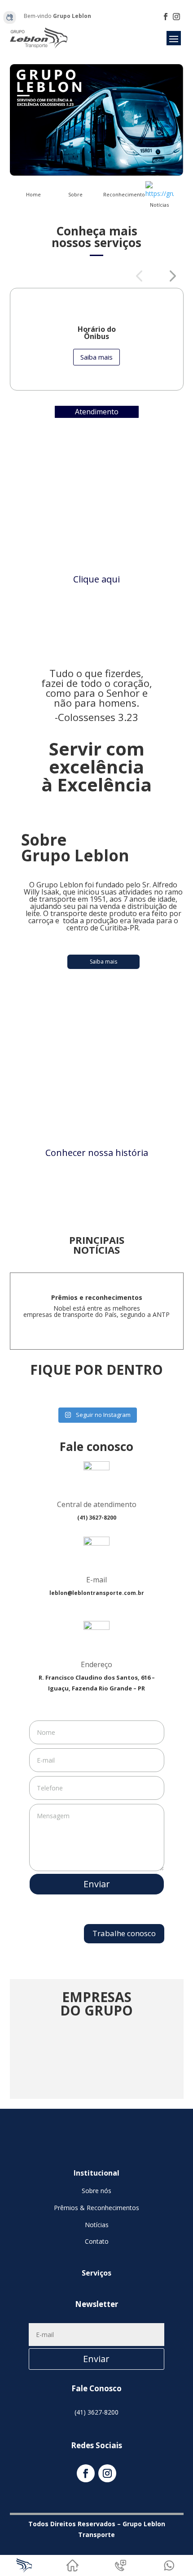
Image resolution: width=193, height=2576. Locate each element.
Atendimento (97, 412)
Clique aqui (96, 579)
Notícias (159, 205)
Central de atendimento (97, 1504)
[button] (139, 276)
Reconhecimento (124, 194)
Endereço (96, 1664)
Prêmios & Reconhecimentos (96, 2208)
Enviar (97, 1884)
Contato (97, 2241)
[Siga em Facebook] (166, 17)
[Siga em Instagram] (176, 17)
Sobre (75, 194)
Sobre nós (96, 2191)
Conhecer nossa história (97, 1153)
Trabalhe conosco (124, 1933)
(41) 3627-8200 (96, 2412)
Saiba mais (96, 357)
